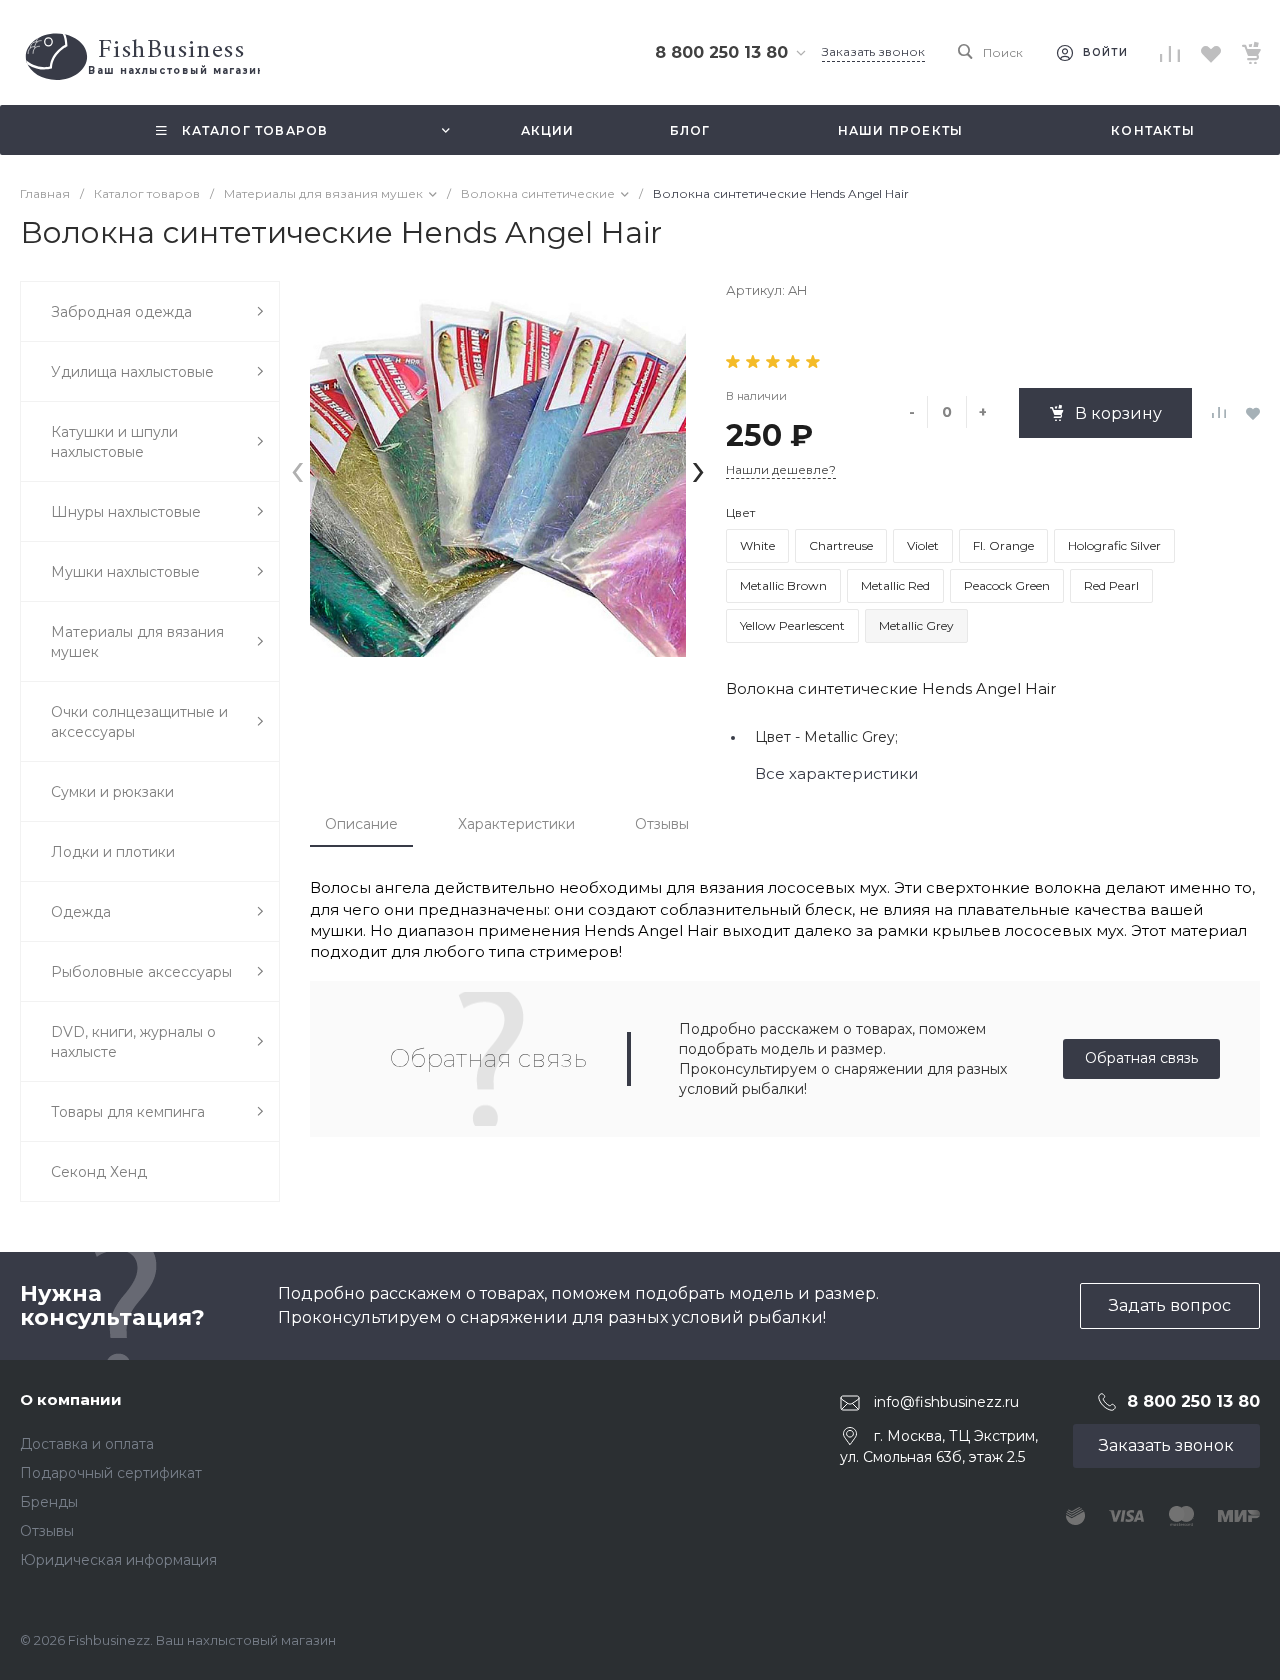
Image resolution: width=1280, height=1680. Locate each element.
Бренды (49, 1502)
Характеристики (516, 824)
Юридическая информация (118, 1560)
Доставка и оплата (87, 1444)
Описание (361, 824)
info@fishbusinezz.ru (946, 1402)
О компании (71, 1399)
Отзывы (662, 824)
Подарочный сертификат (111, 1473)
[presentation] (297, 468)
